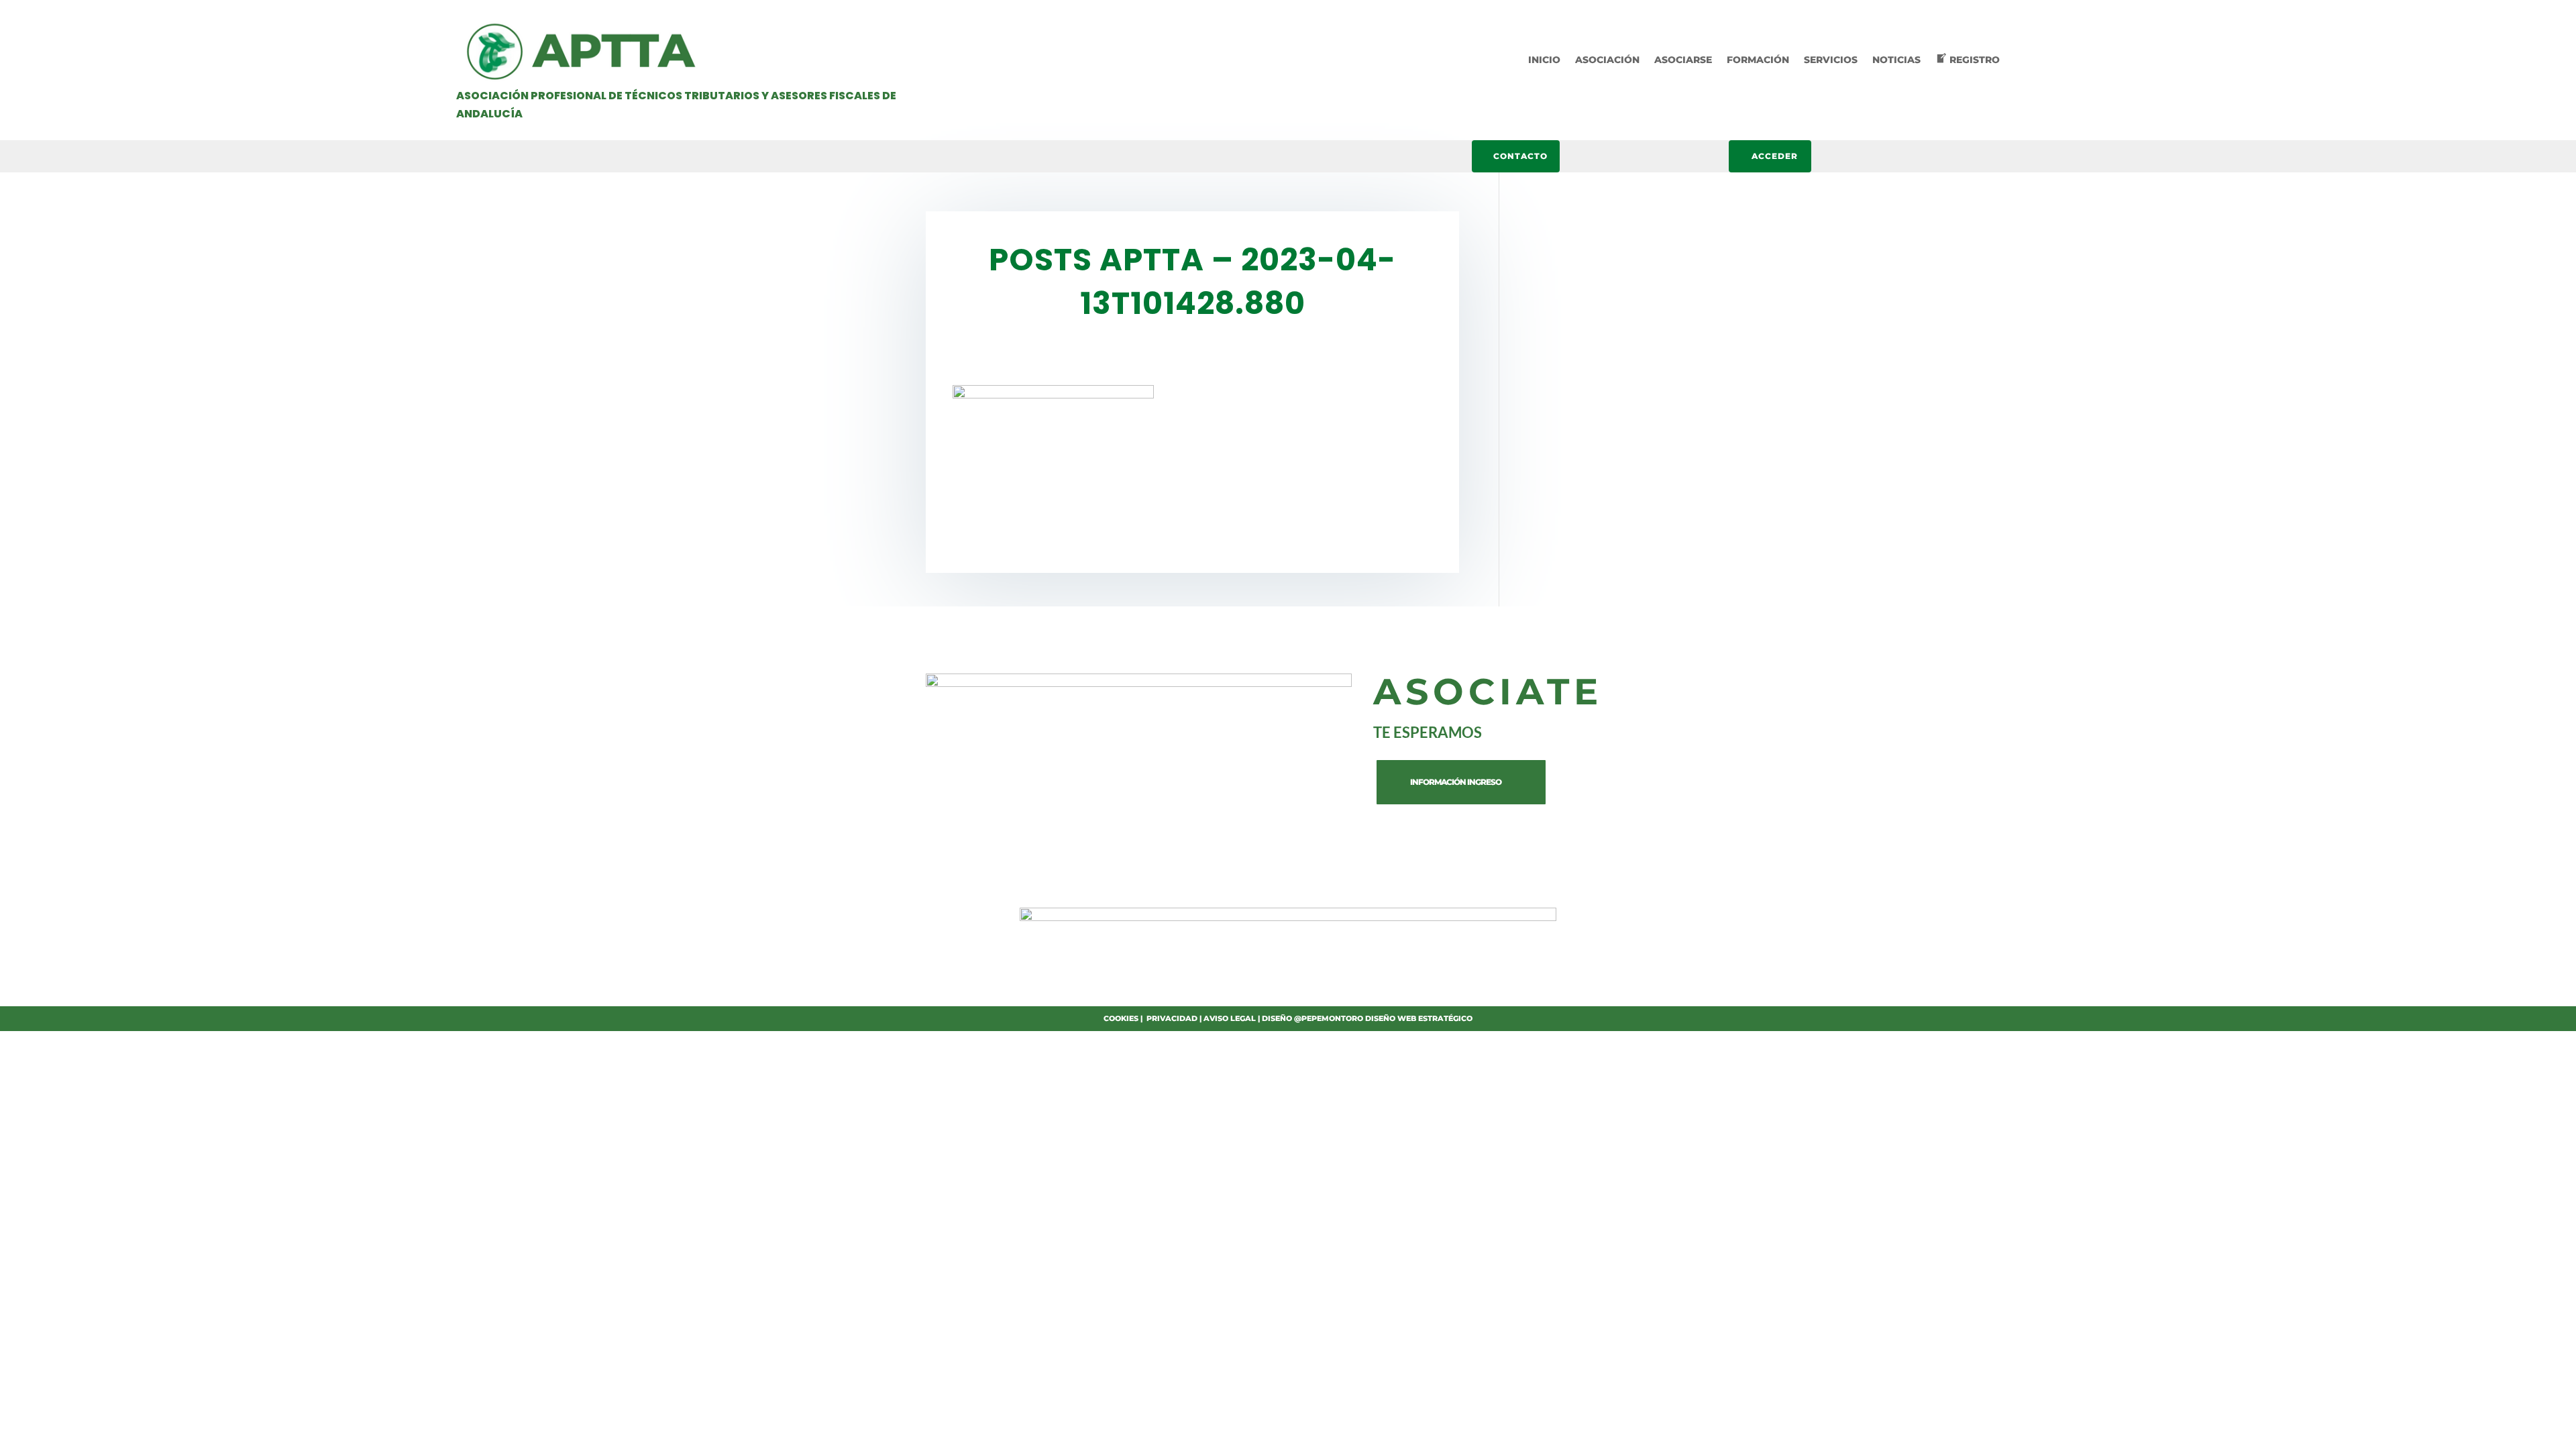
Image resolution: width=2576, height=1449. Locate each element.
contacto (1520, 156)
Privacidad (1172, 1018)
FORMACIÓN (1758, 60)
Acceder (1775, 156)
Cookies (1121, 1018)
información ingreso (1456, 782)
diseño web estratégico (1419, 1018)
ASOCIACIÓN (1607, 60)
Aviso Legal (1230, 1018)
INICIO (1544, 60)
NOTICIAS (1896, 60)
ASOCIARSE (1683, 60)
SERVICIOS (1831, 60)
